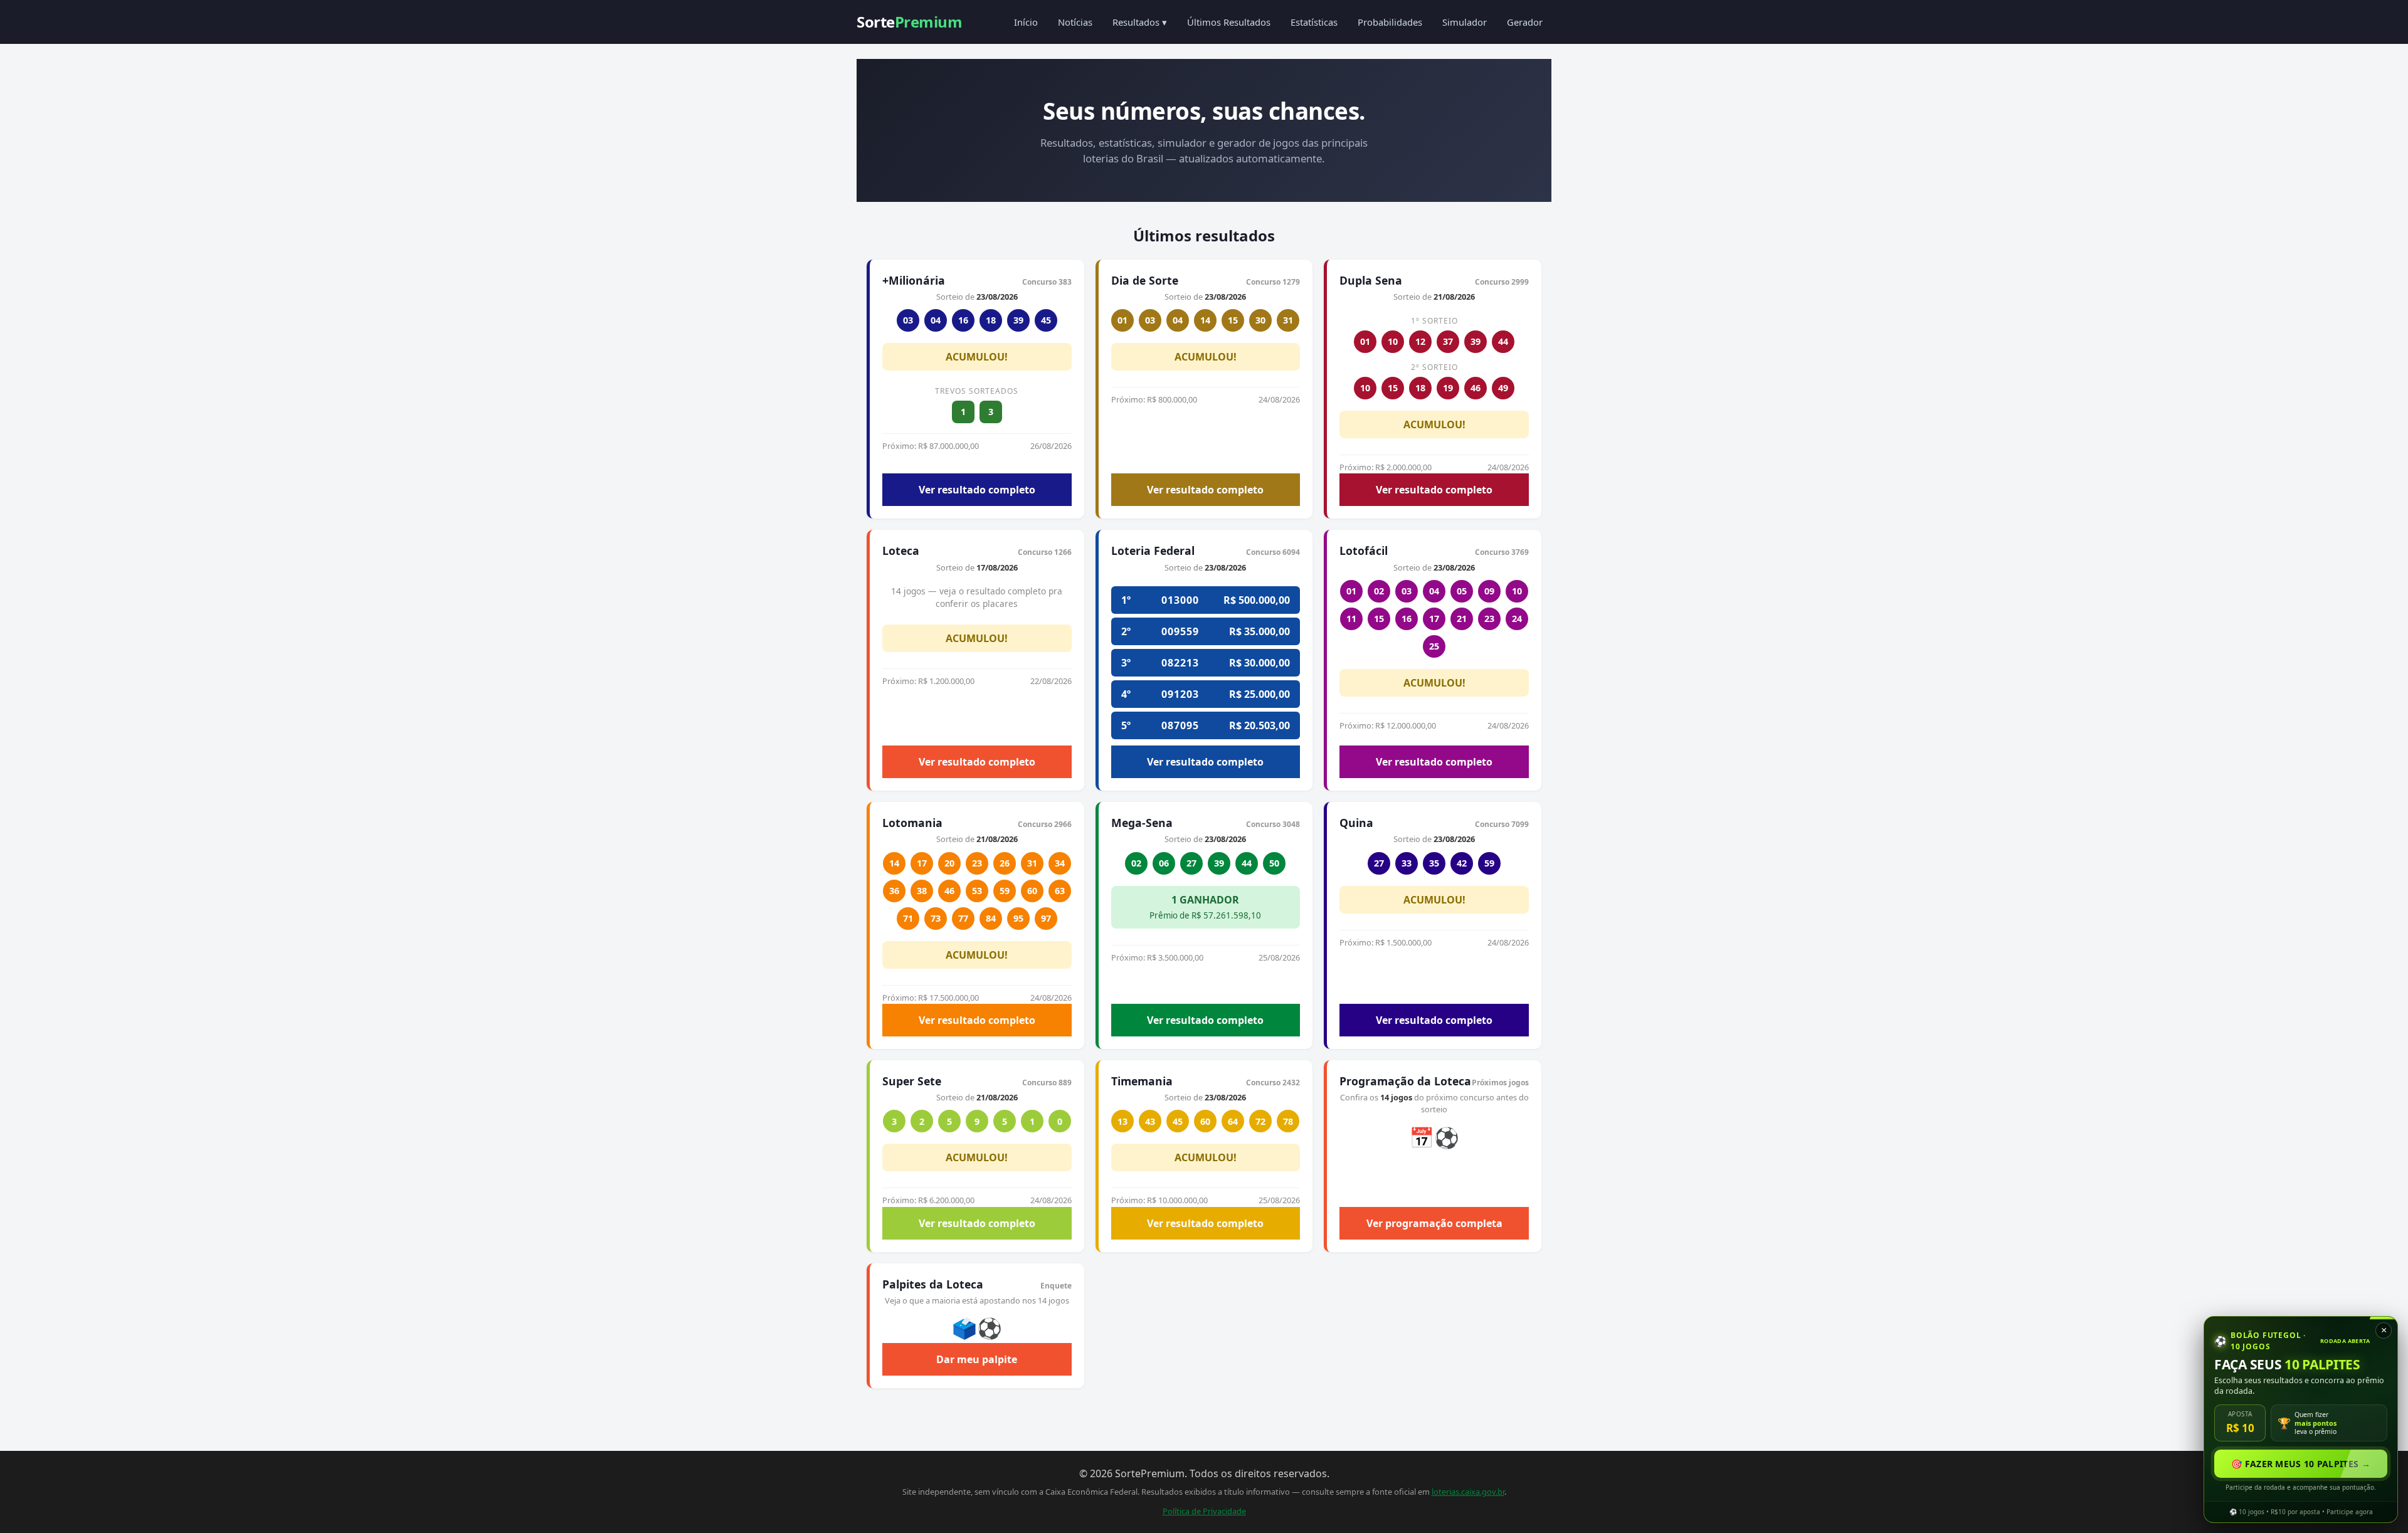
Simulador (1465, 22)
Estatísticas (1314, 22)
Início (1026, 22)
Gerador (1525, 22)
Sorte (909, 22)
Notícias (1075, 22)
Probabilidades (1390, 22)
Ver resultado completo (977, 490)
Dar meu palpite (977, 1359)
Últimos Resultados (1229, 22)
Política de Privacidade (1204, 1511)
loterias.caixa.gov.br (1468, 1492)
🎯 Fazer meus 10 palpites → (2301, 1464)
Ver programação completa (1434, 1223)
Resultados (1140, 22)
